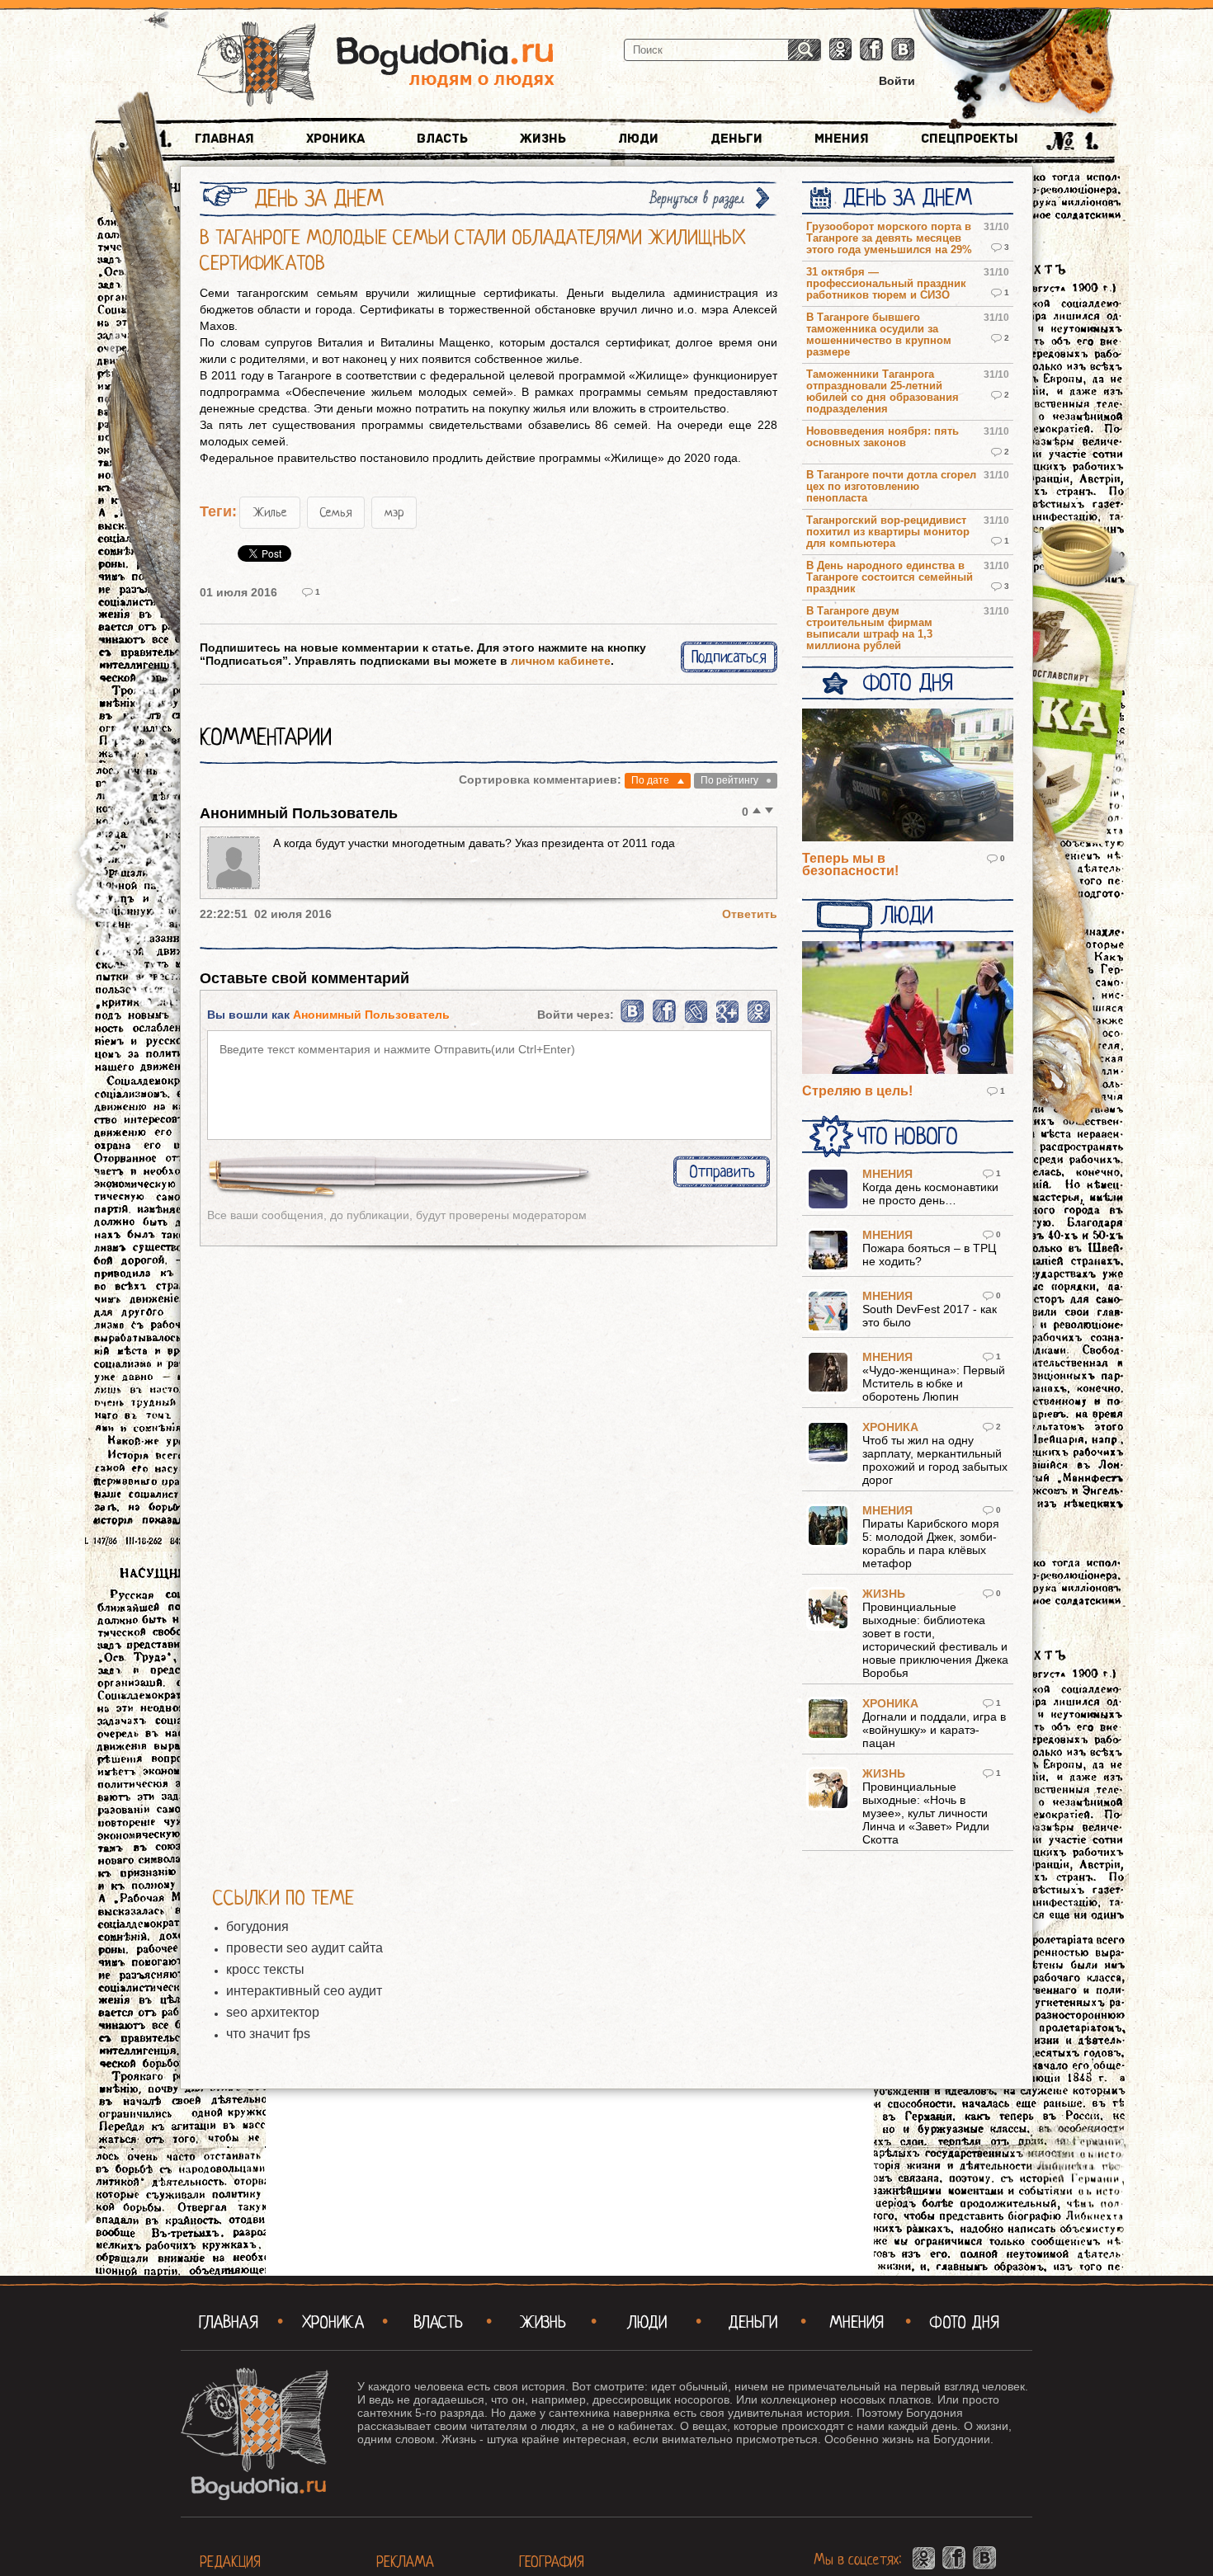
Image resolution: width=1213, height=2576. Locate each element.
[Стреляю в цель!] (908, 1009)
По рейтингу (729, 780)
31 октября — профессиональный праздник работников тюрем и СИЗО (886, 284)
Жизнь (543, 139)
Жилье (270, 512)
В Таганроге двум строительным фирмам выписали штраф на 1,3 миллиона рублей (869, 629)
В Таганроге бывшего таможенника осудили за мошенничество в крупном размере (879, 335)
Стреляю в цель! (857, 1091)
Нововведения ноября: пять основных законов (883, 437)
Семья (336, 512)
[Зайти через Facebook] (665, 1020)
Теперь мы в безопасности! (850, 864)
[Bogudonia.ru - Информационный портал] (376, 65)
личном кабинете (561, 661)
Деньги (736, 139)
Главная (224, 139)
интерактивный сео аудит (304, 1991)
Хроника (335, 139)
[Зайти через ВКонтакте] (633, 1020)
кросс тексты (265, 1969)
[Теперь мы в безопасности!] (908, 776)
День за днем (907, 198)
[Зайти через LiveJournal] (696, 1020)
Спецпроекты (970, 139)
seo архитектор (273, 2012)
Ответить (750, 914)
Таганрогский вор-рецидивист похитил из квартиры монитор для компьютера (888, 532)
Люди (638, 139)
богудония (257, 1926)
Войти (897, 81)
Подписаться (729, 657)
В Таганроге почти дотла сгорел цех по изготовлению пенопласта (891, 487)
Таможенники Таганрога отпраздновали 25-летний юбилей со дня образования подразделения (883, 392)
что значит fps (268, 2034)
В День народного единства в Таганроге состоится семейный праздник (890, 577)
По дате (650, 780)
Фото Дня (907, 683)
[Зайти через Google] (727, 1020)
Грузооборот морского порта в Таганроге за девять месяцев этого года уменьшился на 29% (889, 238)
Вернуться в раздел (697, 198)
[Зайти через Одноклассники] (759, 1020)
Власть (442, 139)
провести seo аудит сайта (304, 1948)
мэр (394, 512)
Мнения (842, 139)
